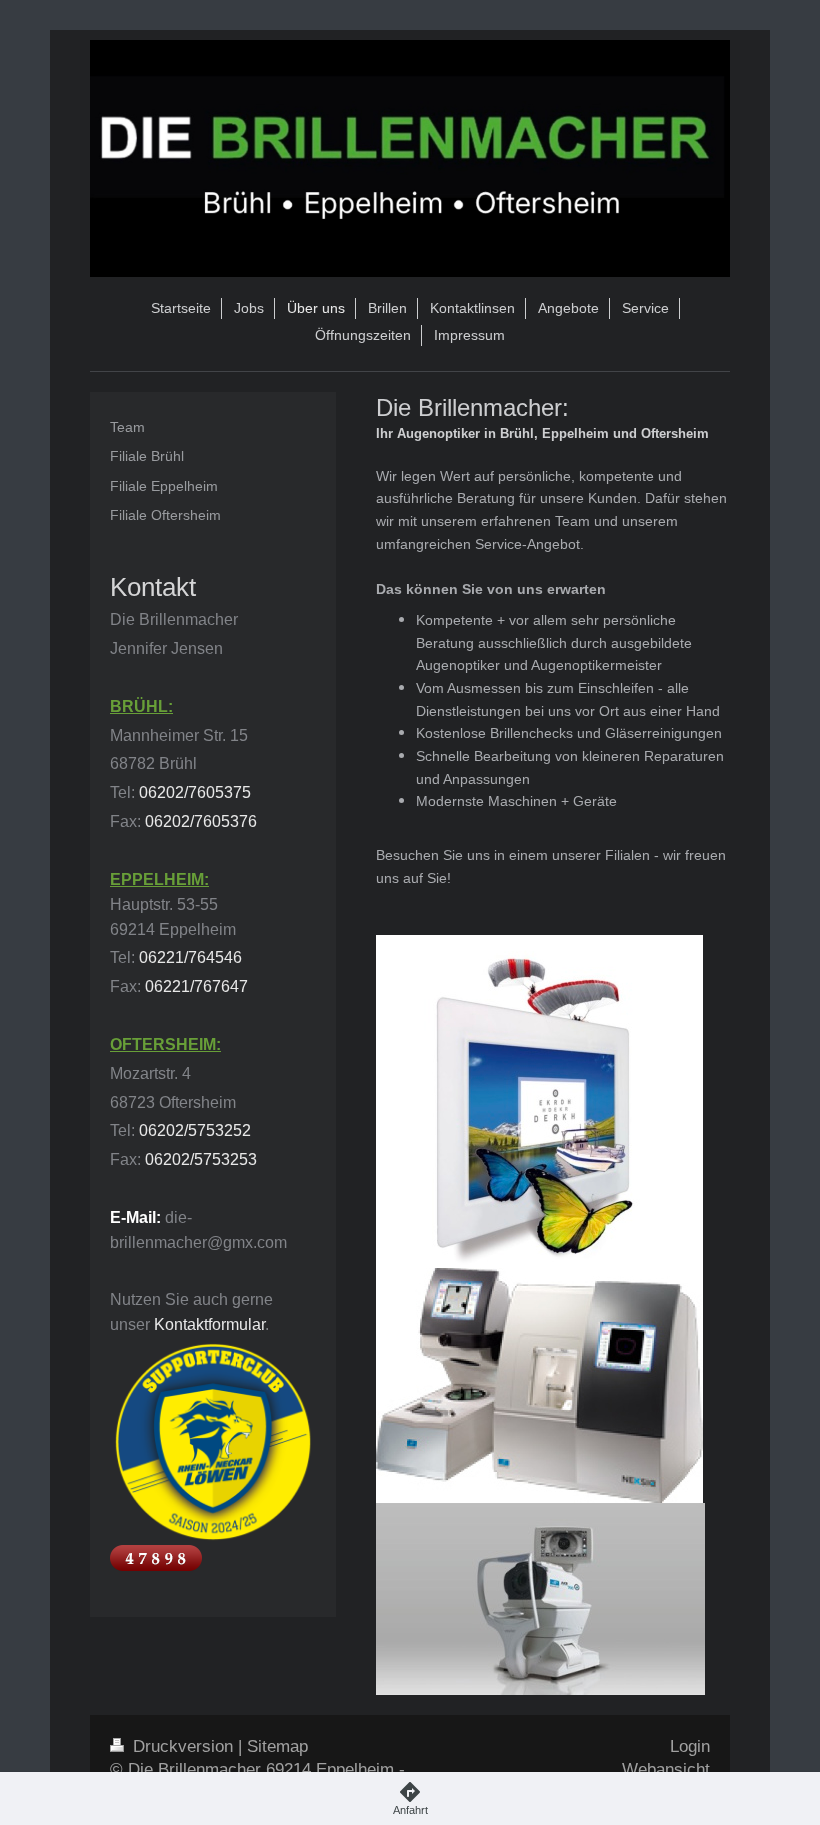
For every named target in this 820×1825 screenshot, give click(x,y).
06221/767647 (196, 986)
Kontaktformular (209, 1324)
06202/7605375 (195, 792)
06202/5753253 (201, 1159)
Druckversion (183, 1746)
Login (690, 1746)
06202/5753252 (195, 1130)
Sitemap (277, 1746)
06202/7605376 (201, 821)
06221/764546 (190, 957)
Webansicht (666, 1769)
